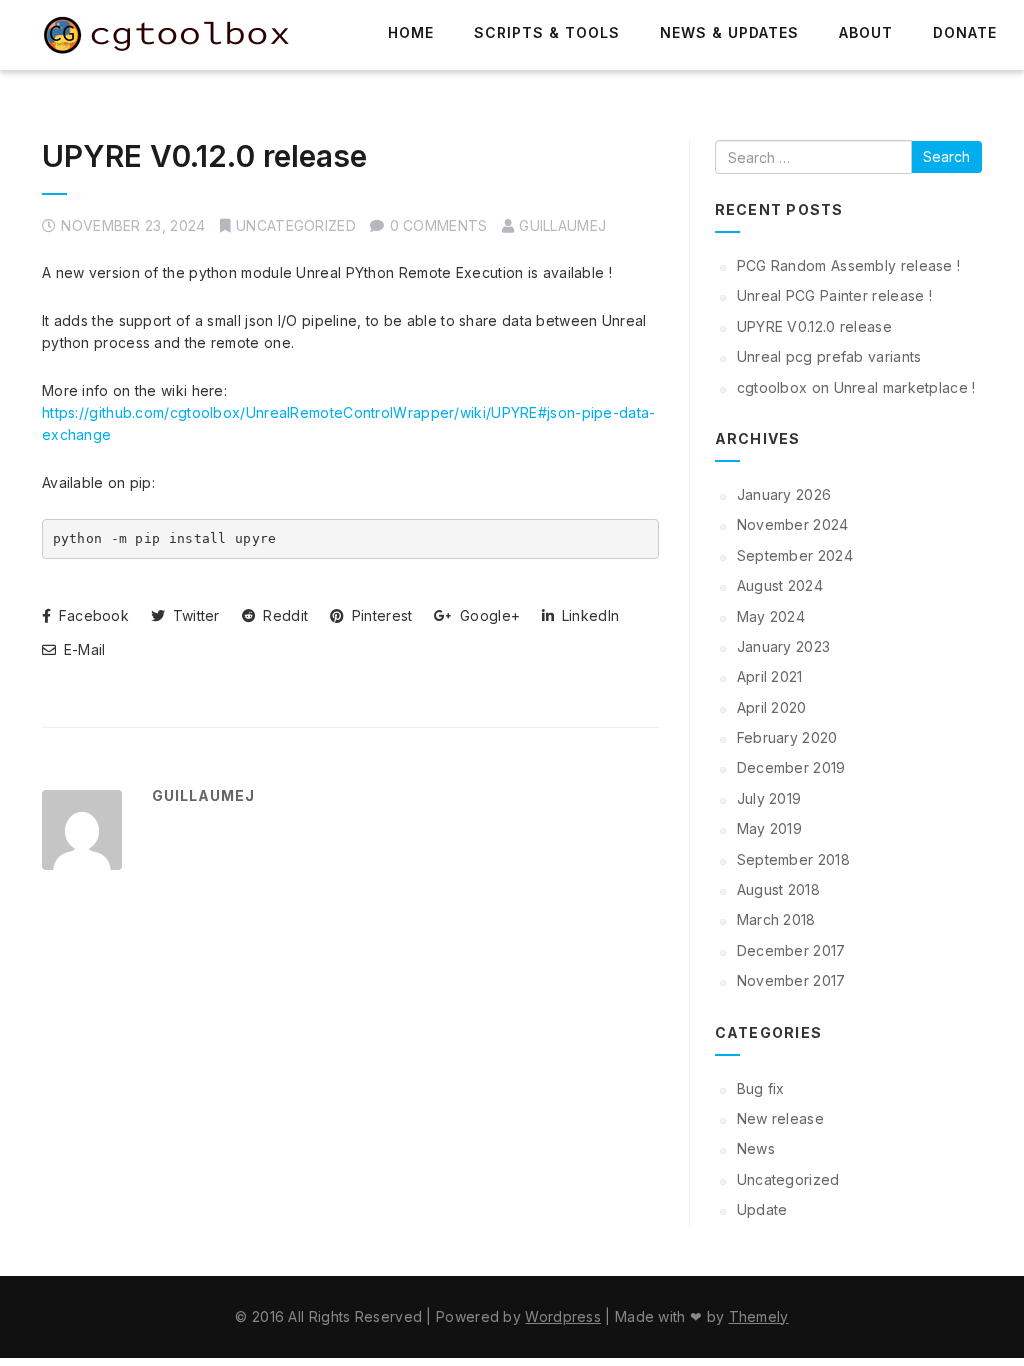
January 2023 (784, 646)
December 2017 (791, 950)
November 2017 (791, 980)
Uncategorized (296, 225)
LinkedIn (588, 615)
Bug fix (761, 1088)
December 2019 (791, 767)
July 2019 (769, 798)
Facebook (91, 615)
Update (762, 1209)
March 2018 (776, 919)
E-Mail (82, 649)
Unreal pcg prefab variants (829, 356)
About (866, 32)
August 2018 (778, 889)
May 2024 (771, 616)
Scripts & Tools (547, 32)
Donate (965, 32)
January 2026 (784, 494)
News (756, 1148)
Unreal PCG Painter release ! (834, 295)
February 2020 (787, 737)
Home (411, 32)
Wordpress (563, 1316)
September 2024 (795, 555)
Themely (759, 1316)
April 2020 (772, 707)
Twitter (193, 615)
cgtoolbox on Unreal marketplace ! (856, 387)
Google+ (488, 615)
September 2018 (793, 859)
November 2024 (793, 524)
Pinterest (379, 615)
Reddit (283, 615)
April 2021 (770, 676)
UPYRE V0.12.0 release (204, 156)
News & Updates (729, 32)
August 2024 (780, 585)
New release (780, 1118)
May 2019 (769, 828)
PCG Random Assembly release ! (849, 265)
